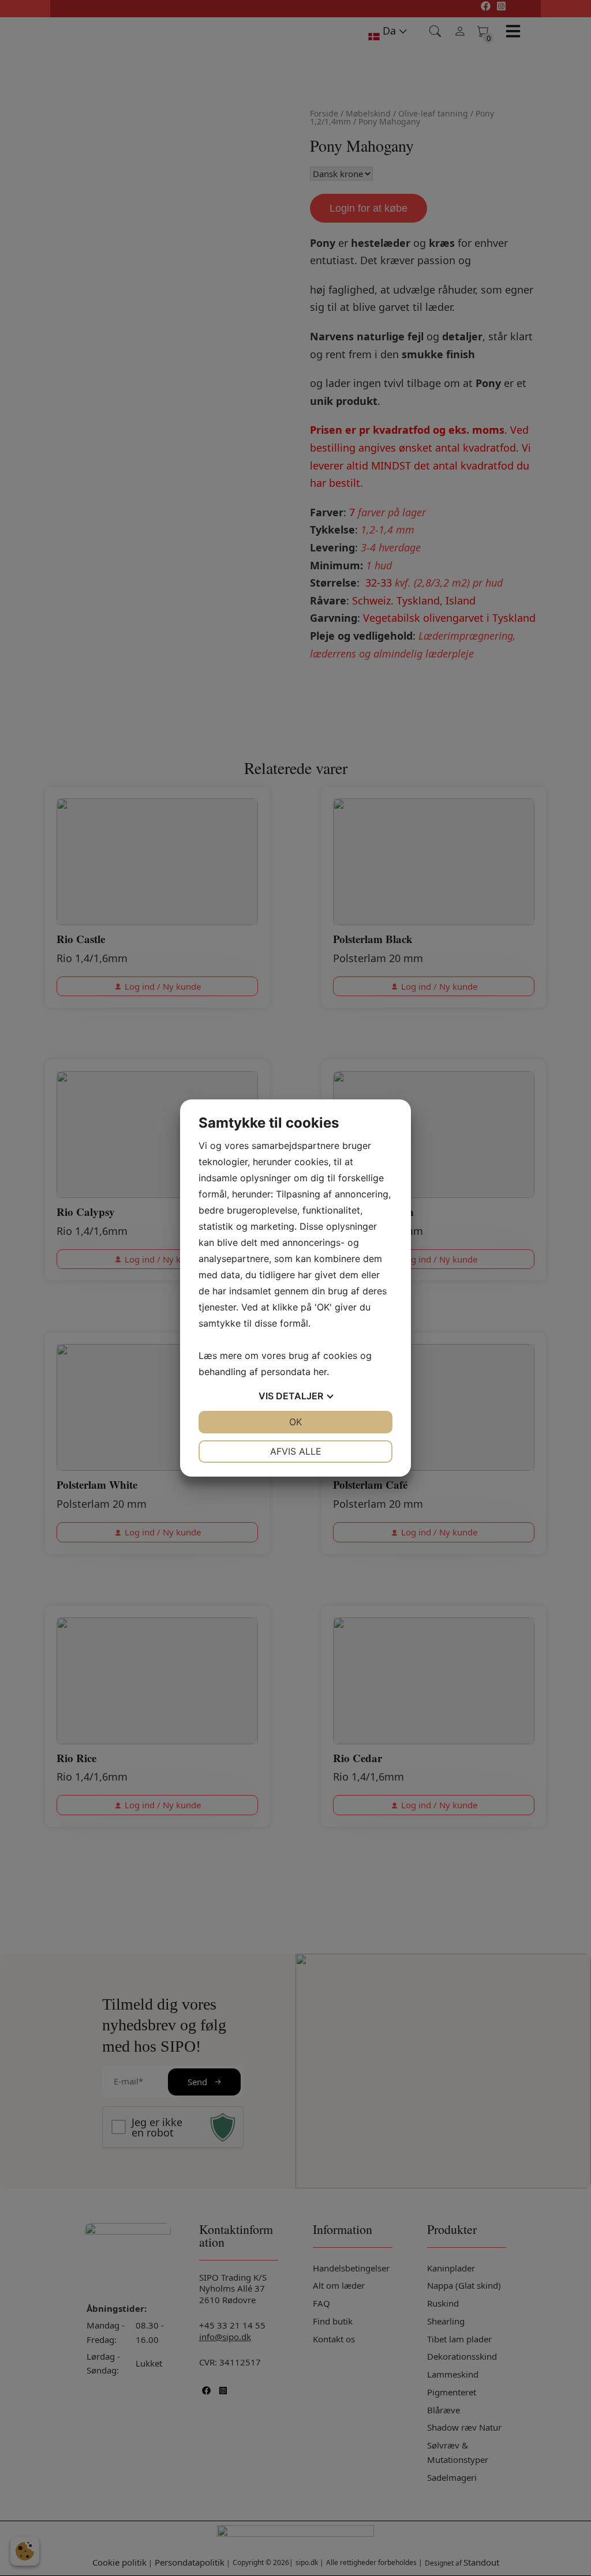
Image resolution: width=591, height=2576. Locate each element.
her (320, 1372)
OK (295, 1422)
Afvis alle (296, 1451)
